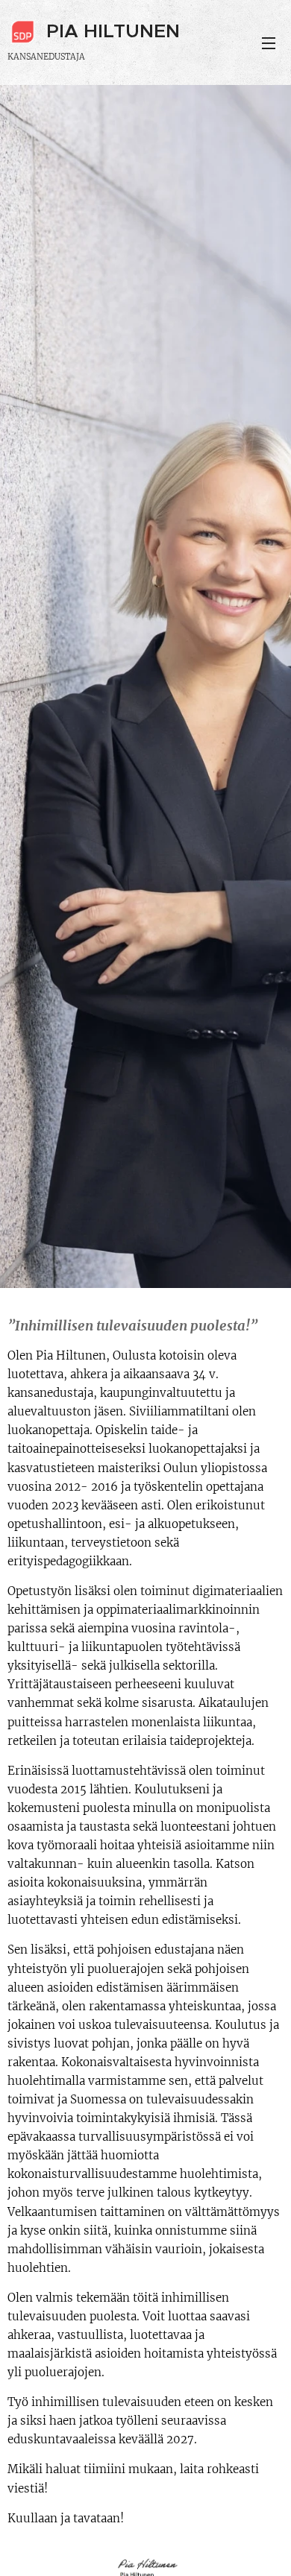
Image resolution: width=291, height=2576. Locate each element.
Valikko (269, 42)
